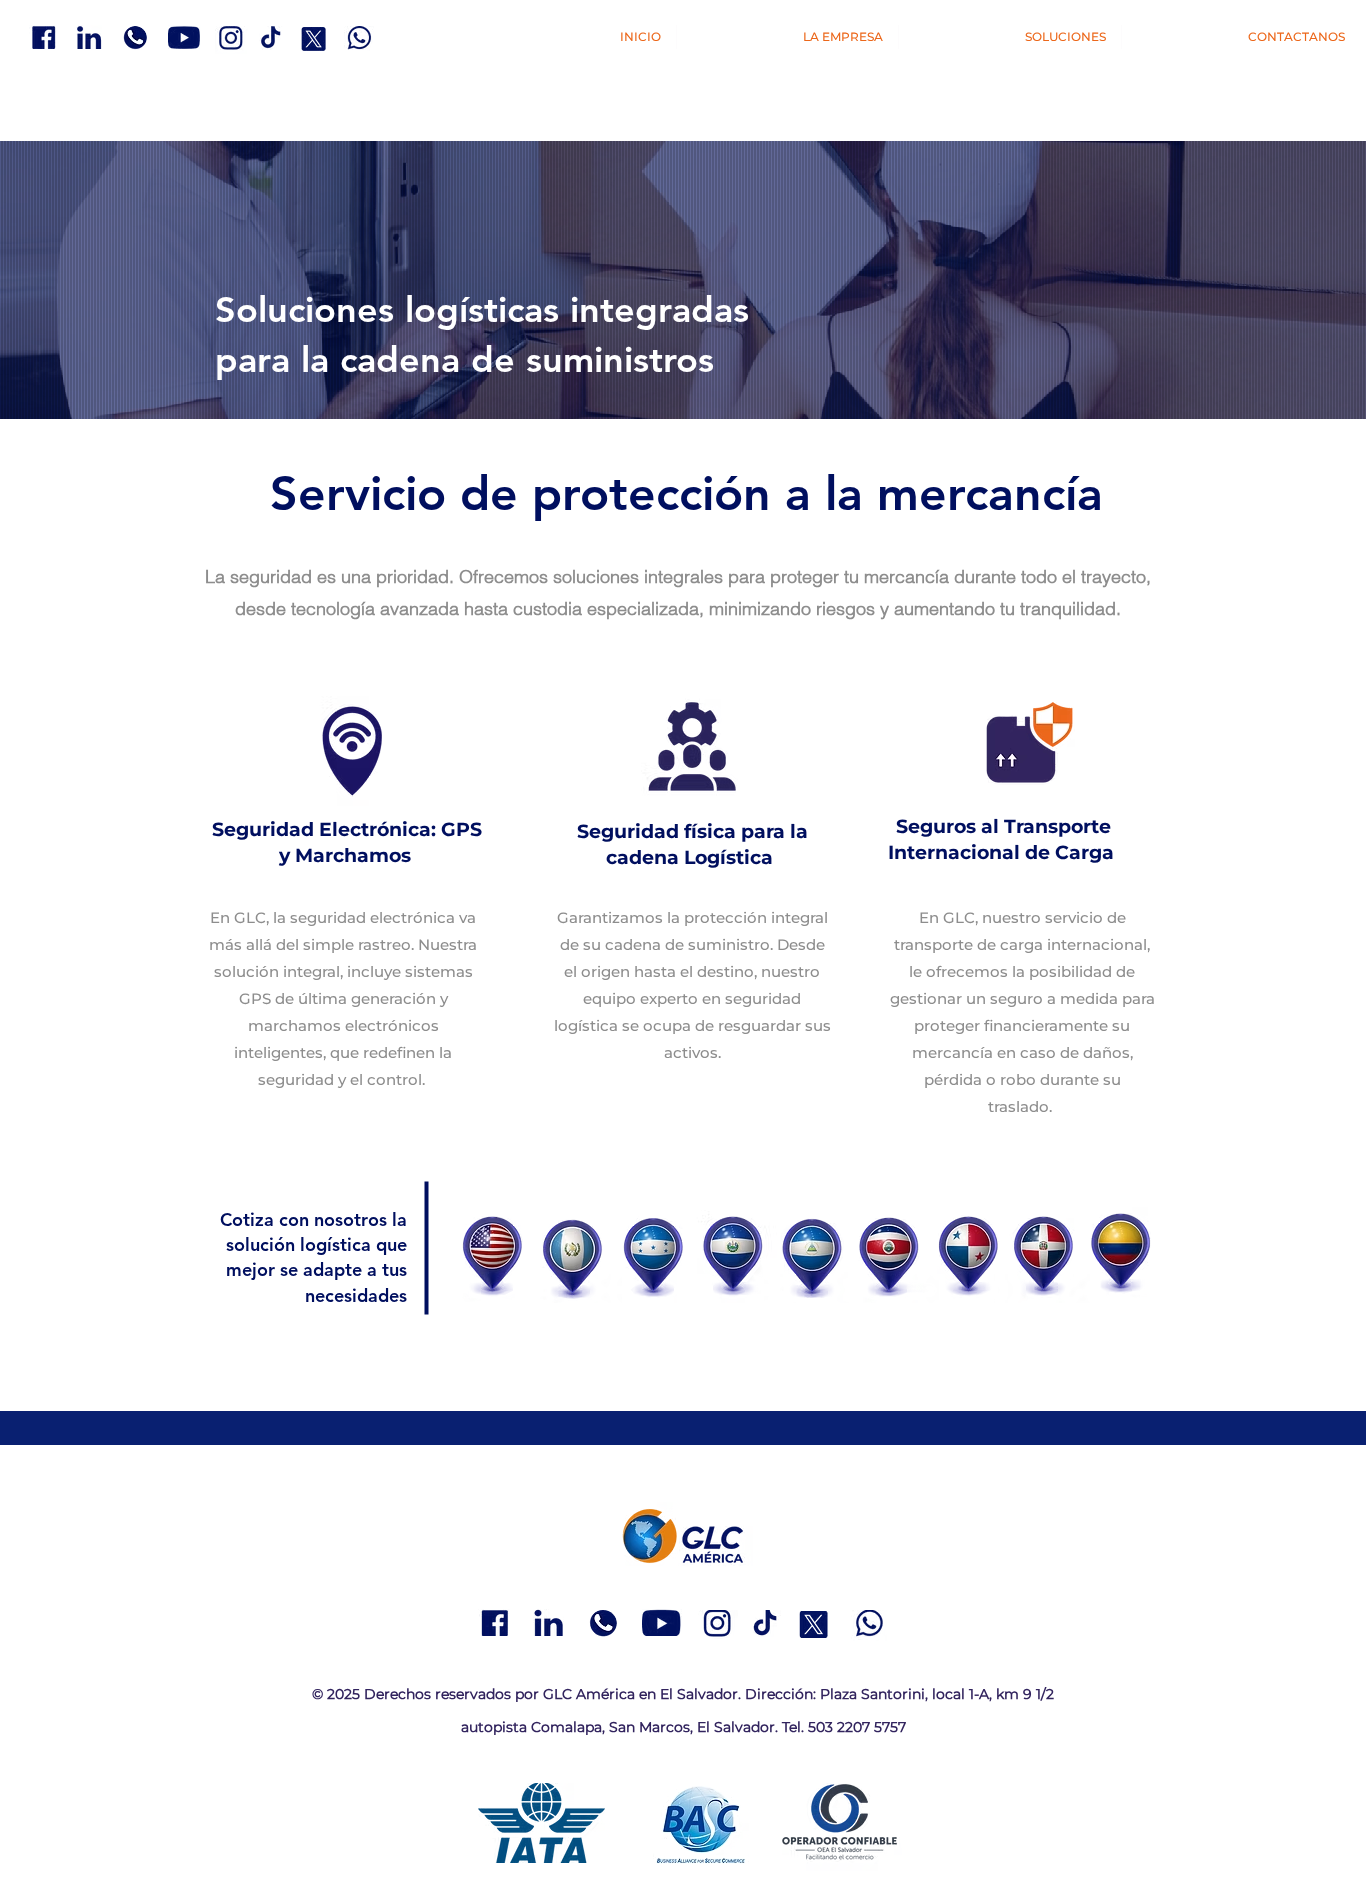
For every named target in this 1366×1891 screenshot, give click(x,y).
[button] (1010, 37)
